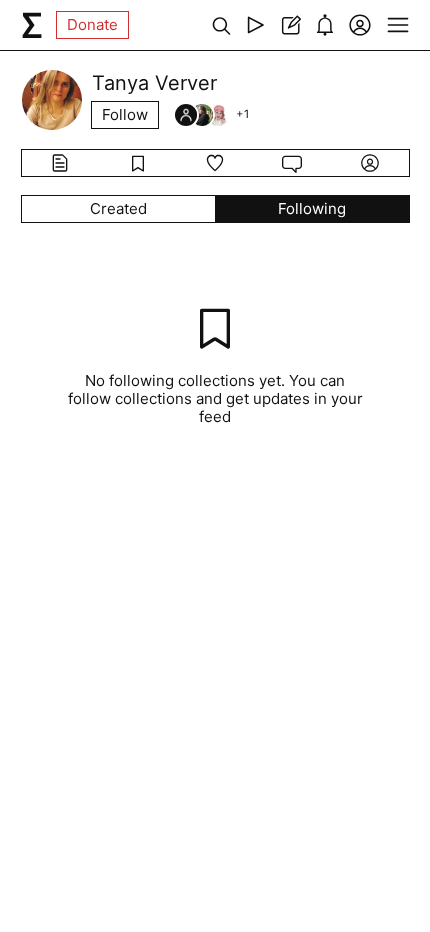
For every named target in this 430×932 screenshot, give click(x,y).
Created (118, 208)
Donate (92, 24)
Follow (125, 114)
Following (312, 208)
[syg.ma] (32, 25)
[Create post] (290, 25)
